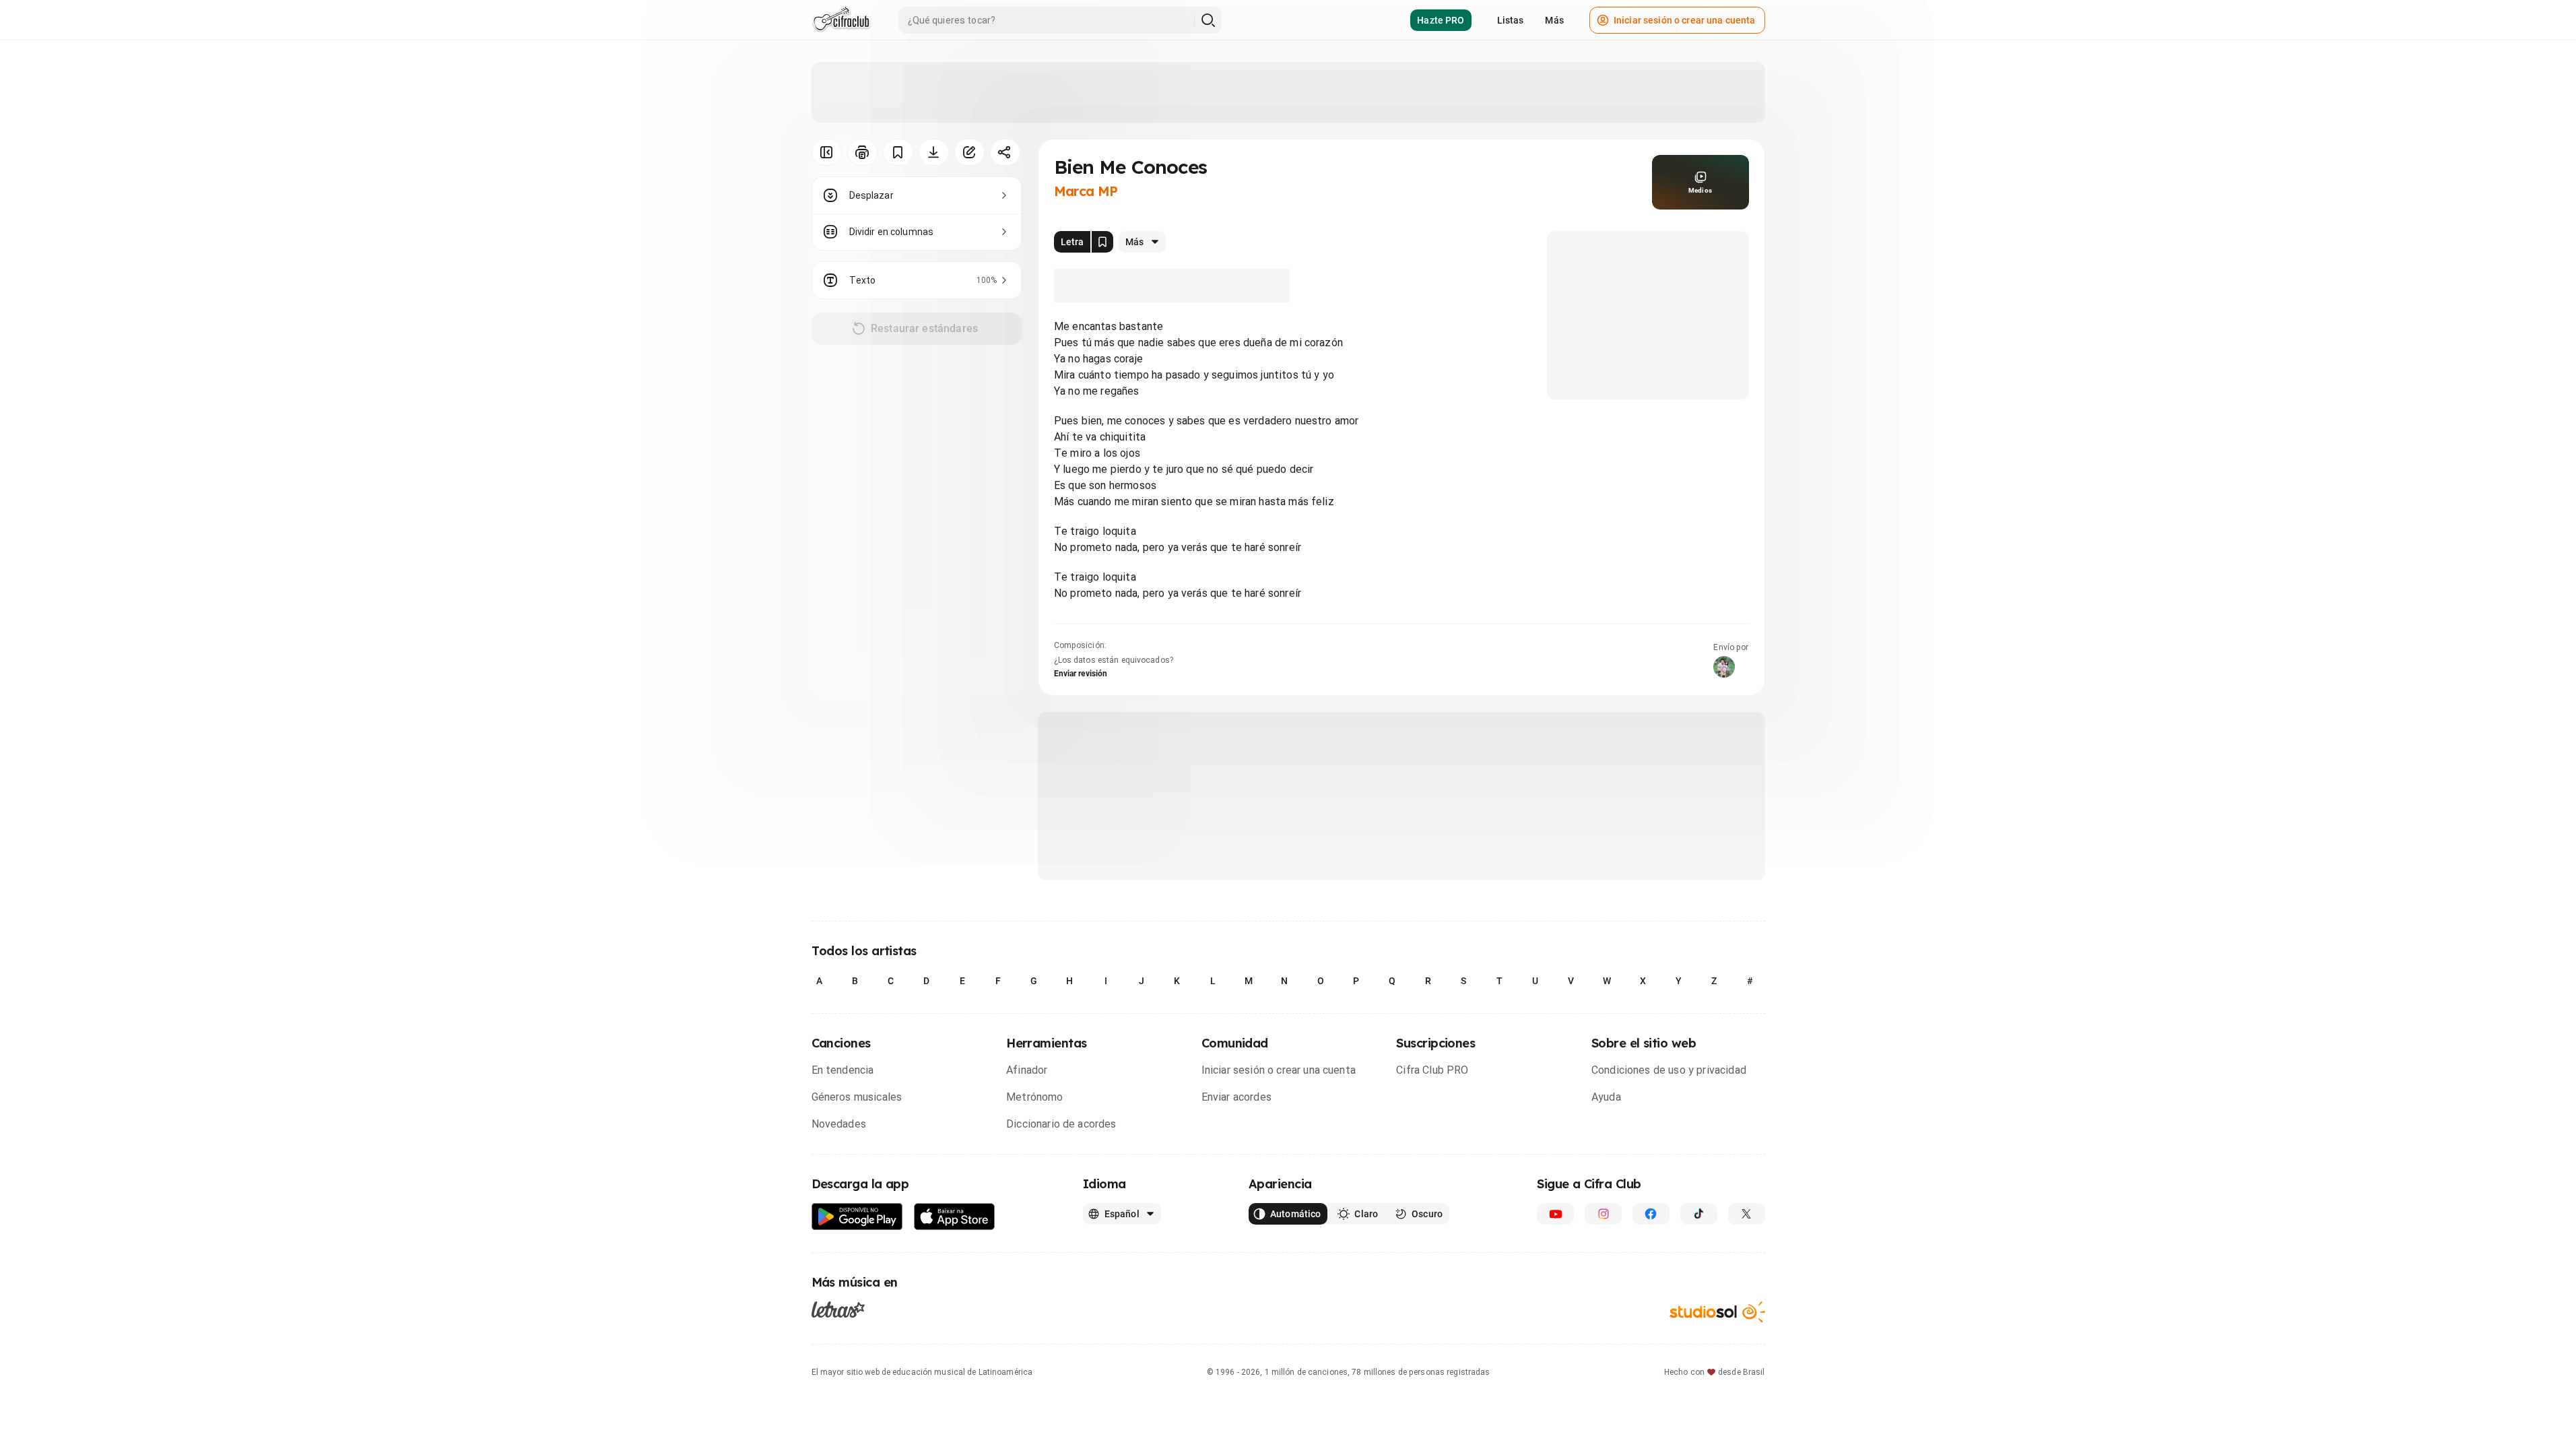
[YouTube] (1555, 1214)
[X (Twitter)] (1747, 1214)
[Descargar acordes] (934, 152)
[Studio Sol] (1717, 1312)
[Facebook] (1651, 1214)
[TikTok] (1699, 1214)
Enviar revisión (1081, 674)
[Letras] (838, 1309)
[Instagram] (1603, 1214)
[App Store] (955, 1217)
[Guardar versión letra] (1102, 242)
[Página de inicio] (841, 20)
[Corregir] (969, 152)
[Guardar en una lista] (898, 152)
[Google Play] (857, 1217)
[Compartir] (1005, 152)
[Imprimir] (862, 152)
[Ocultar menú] (827, 152)
